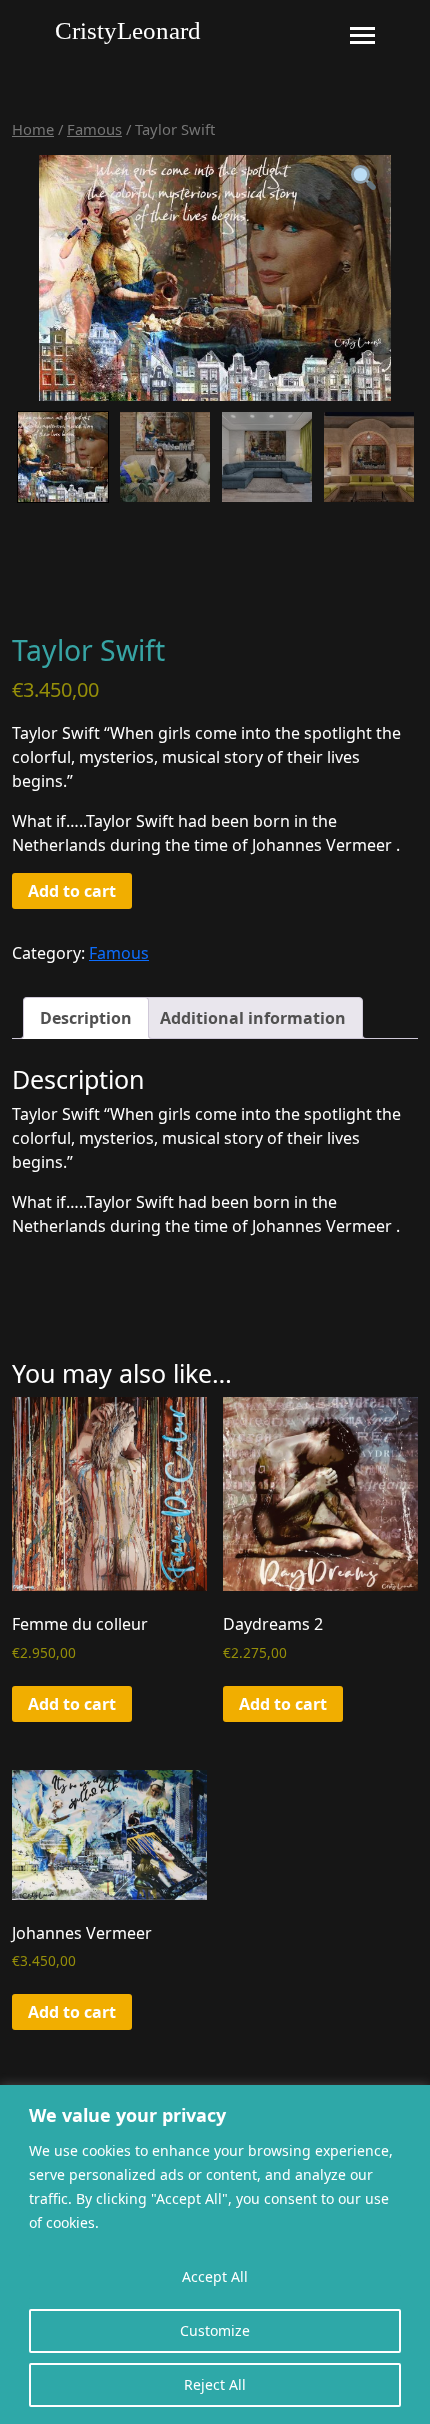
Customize (215, 2330)
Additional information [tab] (253, 1018)
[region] (215, 2254)
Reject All (215, 2384)
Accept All (215, 2276)
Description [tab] (86, 1018)
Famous (94, 129)
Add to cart (72, 891)
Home (33, 129)
